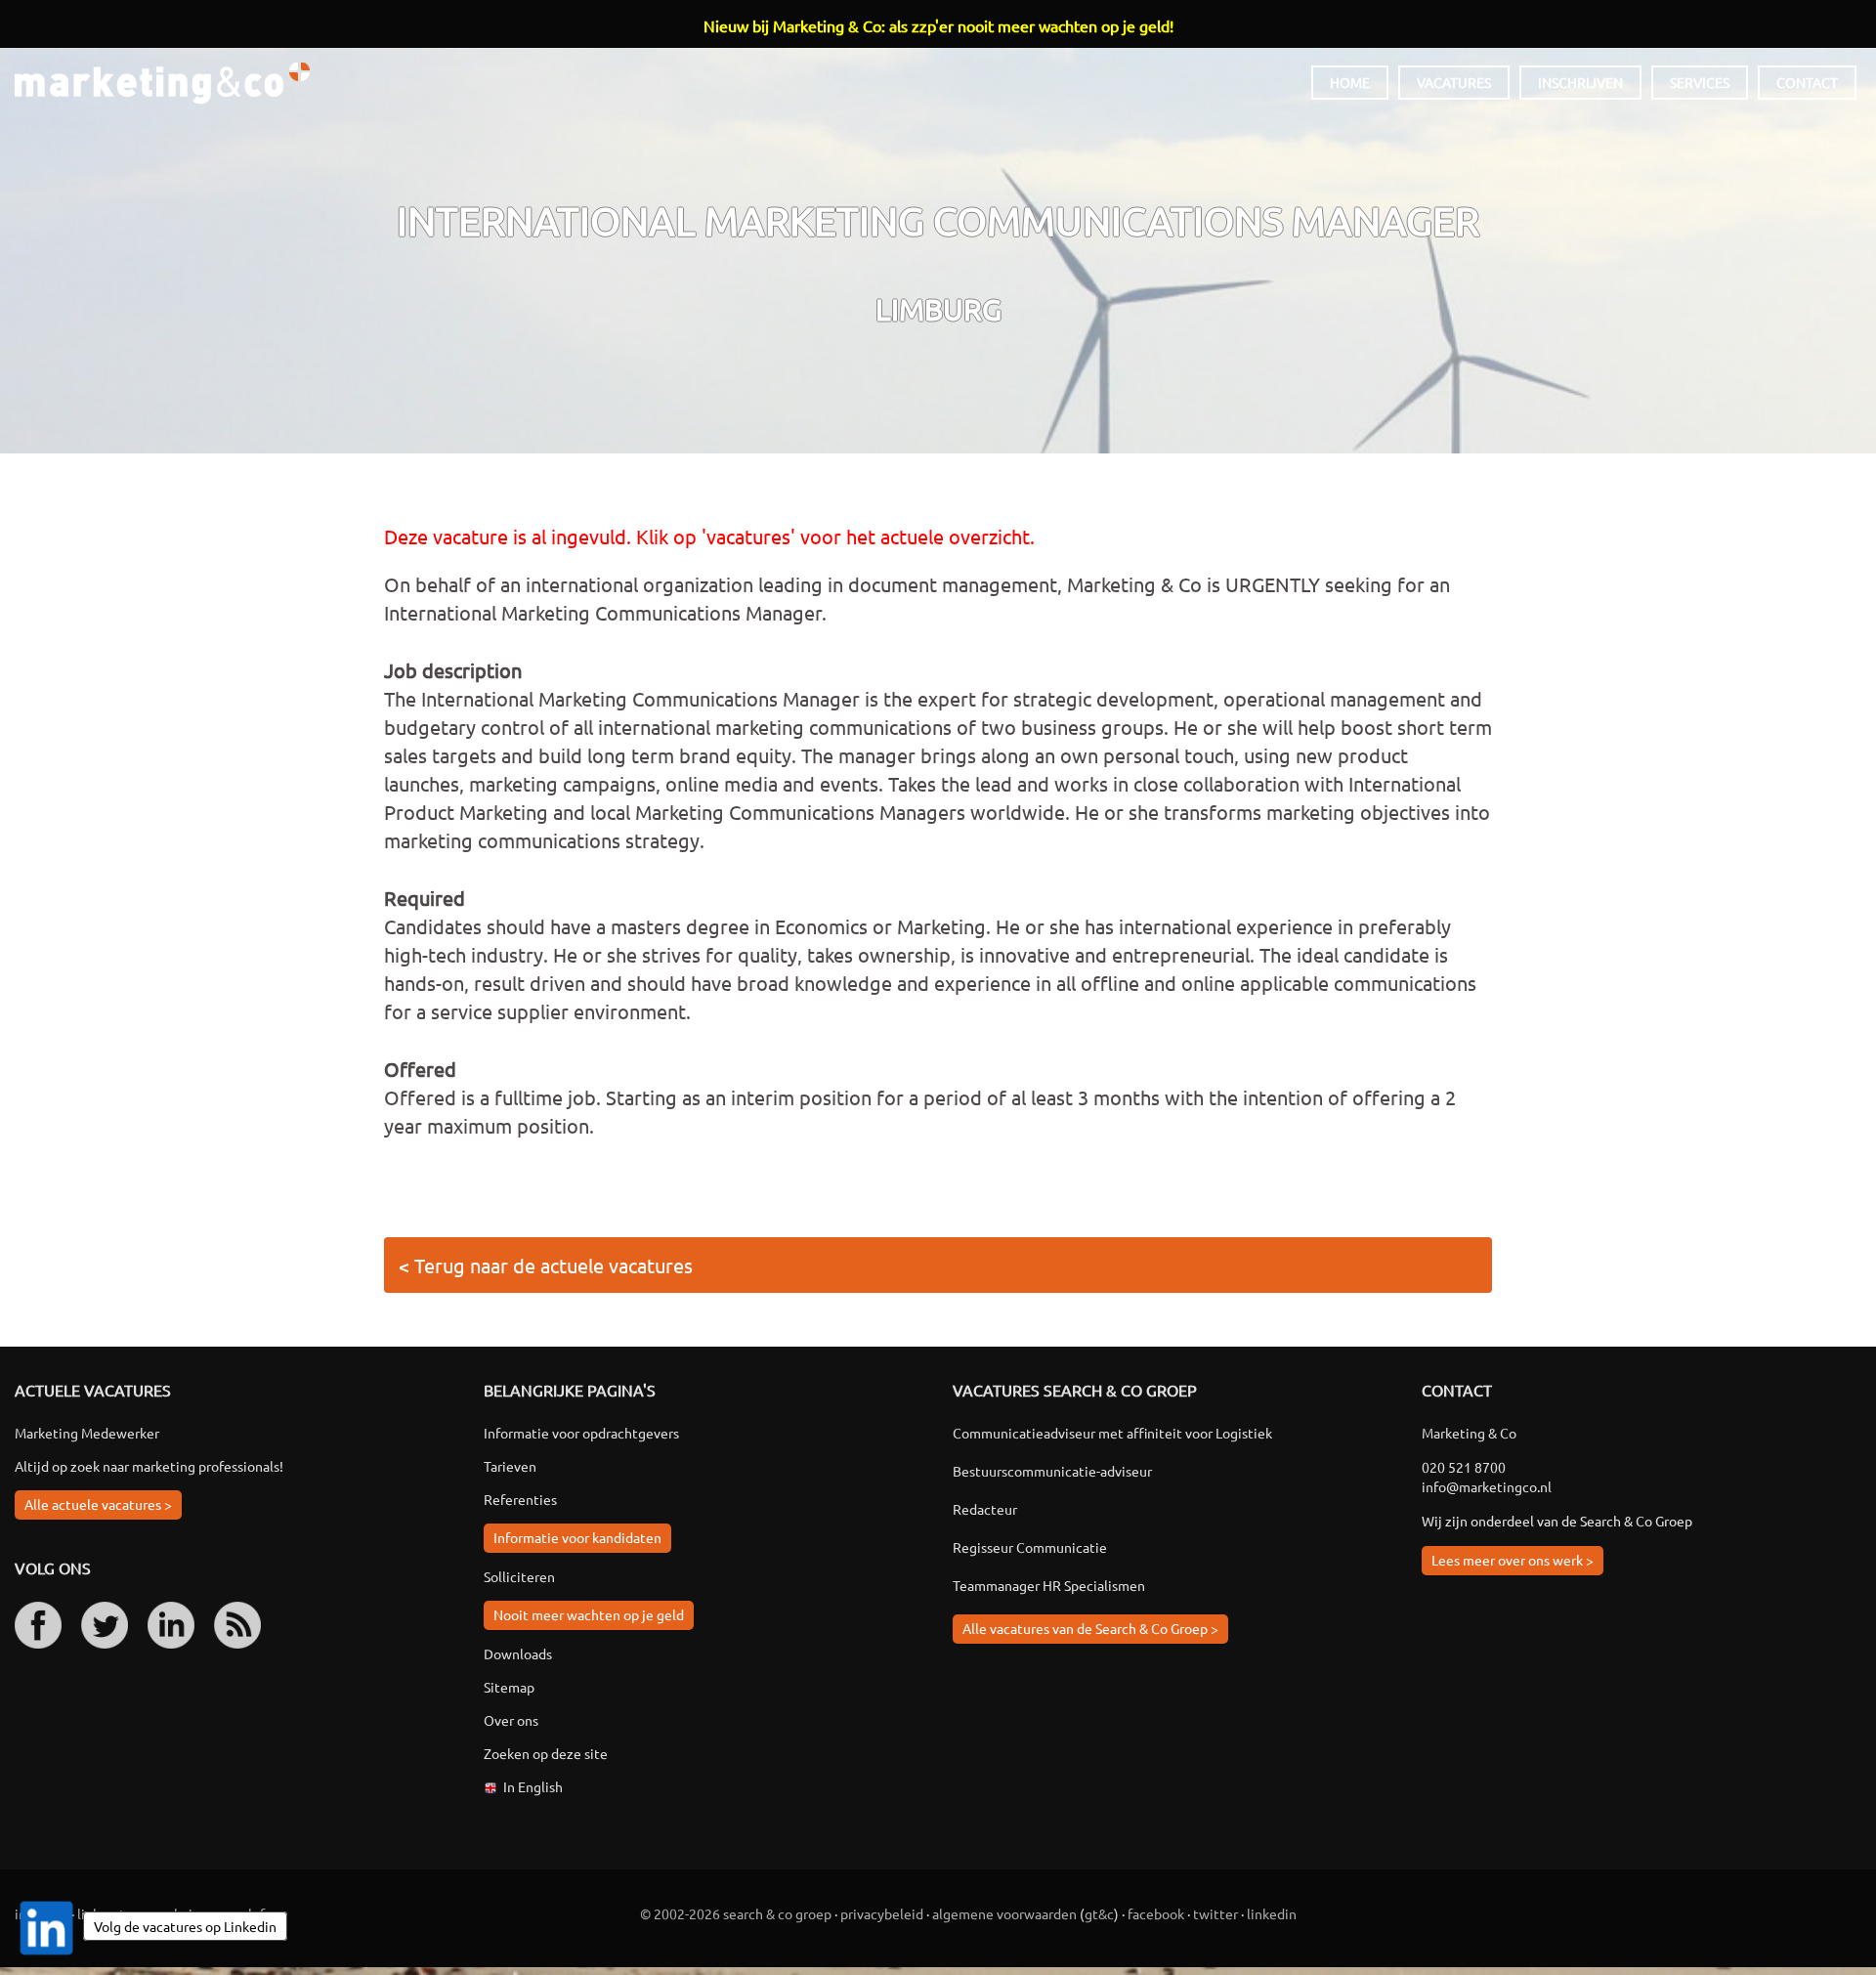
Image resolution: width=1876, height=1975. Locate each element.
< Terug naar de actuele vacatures (546, 1265)
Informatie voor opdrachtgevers (581, 1433)
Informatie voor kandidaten (577, 1537)
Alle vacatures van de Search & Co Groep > (1090, 1628)
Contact (1807, 82)
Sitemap (509, 1687)
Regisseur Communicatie (1030, 1547)
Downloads (518, 1653)
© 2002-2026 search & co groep (736, 1913)
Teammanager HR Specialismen (1049, 1585)
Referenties (520, 1499)
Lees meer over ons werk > (1513, 1560)
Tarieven (510, 1466)
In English (533, 1786)
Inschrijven (1580, 82)
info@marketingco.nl (1487, 1486)
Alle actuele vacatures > (98, 1504)
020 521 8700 (1464, 1467)
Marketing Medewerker (87, 1433)
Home (1350, 82)
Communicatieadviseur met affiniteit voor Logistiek (1112, 1433)
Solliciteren (519, 1576)
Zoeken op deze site (546, 1753)
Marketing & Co (162, 84)
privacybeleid (882, 1913)
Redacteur (985, 1509)
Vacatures (1454, 82)
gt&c (1099, 1913)
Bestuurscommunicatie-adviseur (1052, 1471)
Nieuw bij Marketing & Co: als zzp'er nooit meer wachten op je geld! (938, 25)
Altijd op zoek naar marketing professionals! (149, 1466)
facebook (1156, 1913)
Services (1700, 82)
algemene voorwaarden (1004, 1913)
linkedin (1272, 1913)
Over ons (511, 1720)
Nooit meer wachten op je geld (589, 1614)
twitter (1215, 1913)
